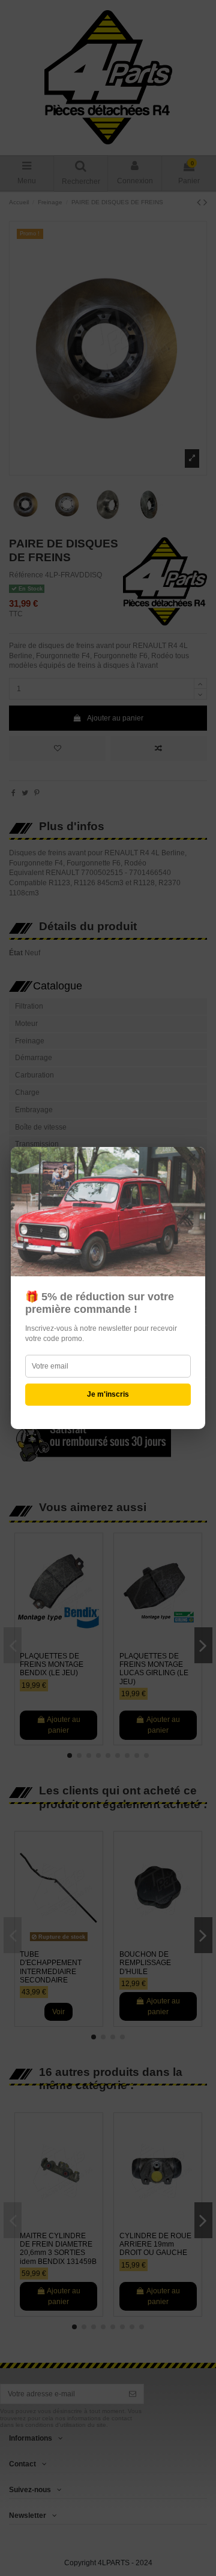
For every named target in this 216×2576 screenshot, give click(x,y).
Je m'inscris (108, 1394)
